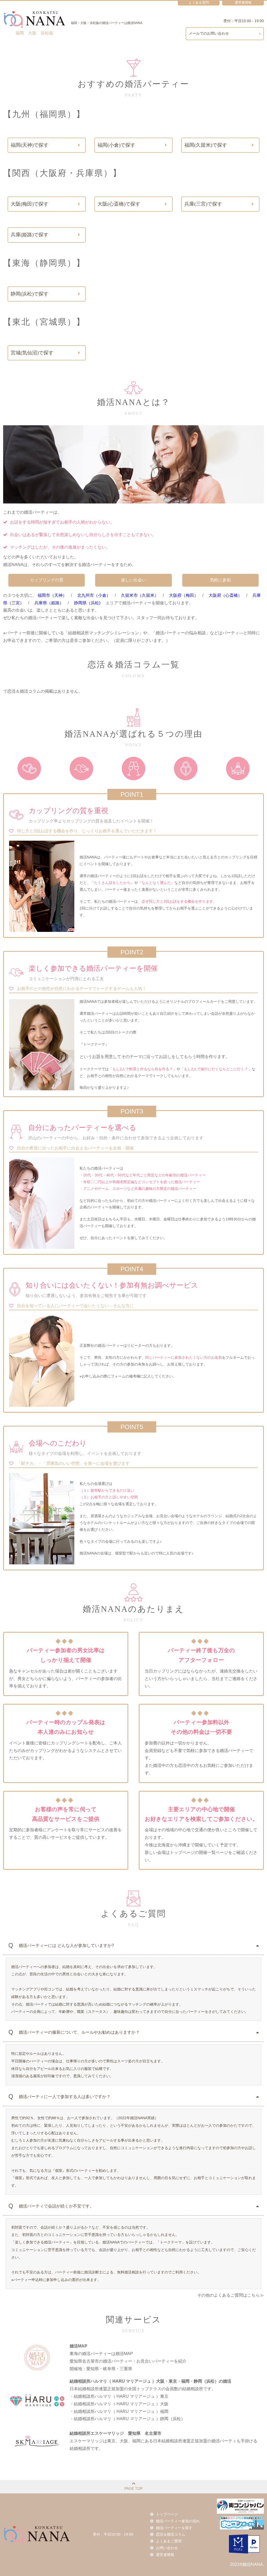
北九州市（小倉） (94, 595)
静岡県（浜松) (87, 603)
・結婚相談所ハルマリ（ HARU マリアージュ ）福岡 (119, 2411)
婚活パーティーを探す (174, 2528)
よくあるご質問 (169, 2541)
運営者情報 (165, 2555)
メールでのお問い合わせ (209, 33)
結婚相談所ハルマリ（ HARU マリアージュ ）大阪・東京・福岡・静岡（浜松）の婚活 (150, 2381)
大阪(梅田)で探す (30, 204)
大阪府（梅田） (184, 595)
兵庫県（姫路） (49, 603)
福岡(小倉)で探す (116, 145)
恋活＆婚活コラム (171, 2534)
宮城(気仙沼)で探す (32, 353)
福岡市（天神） (52, 595)
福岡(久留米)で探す (206, 145)
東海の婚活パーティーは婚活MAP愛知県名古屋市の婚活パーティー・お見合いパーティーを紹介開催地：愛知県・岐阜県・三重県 (128, 2361)
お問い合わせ (167, 2548)
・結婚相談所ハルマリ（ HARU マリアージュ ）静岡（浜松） (127, 2419)
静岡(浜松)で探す (30, 294)
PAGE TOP (133, 2488)
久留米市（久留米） (140, 595)
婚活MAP (78, 2346)
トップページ (167, 2514)
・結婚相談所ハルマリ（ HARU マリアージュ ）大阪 (119, 2404)
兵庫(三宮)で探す (203, 204)
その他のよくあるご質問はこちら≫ (230, 2295)
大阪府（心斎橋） (225, 595)
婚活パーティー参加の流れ (178, 2521)
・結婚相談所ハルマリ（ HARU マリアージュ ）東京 (119, 2396)
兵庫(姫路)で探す (30, 235)
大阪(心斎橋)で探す (119, 204)
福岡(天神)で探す (30, 145)
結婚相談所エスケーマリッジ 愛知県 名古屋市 (116, 2433)
